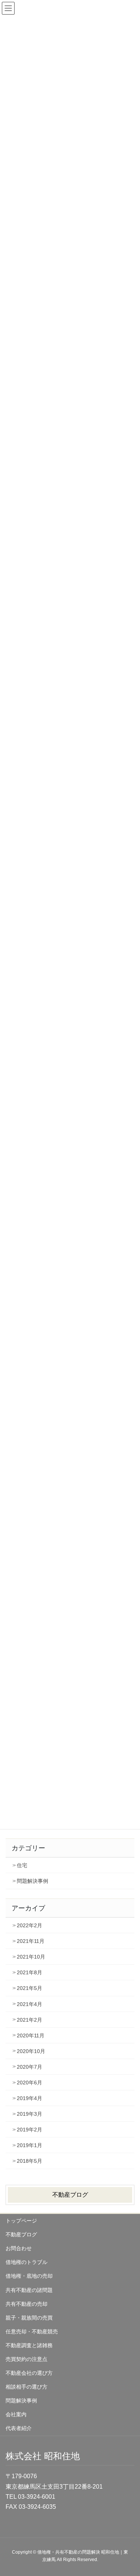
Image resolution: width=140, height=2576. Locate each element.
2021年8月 (29, 1972)
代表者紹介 (19, 2428)
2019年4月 (29, 2098)
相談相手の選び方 (27, 2387)
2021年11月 (31, 1941)
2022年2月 (29, 1925)
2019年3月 (29, 2114)
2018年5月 (29, 2161)
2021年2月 (29, 2020)
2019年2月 (29, 2130)
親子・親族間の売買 (29, 2318)
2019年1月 (29, 2145)
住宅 (22, 1865)
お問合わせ (19, 2248)
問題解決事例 (32, 1881)
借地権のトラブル (27, 2262)
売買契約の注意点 (27, 2359)
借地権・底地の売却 (29, 2276)
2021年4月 (29, 2004)
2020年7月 (29, 2067)
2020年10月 (31, 2051)
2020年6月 (29, 2083)
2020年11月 (31, 2035)
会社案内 (16, 2414)
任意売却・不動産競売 (32, 2332)
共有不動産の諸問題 (29, 2290)
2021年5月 (29, 1988)
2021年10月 (31, 1957)
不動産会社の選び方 (29, 2373)
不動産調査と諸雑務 (29, 2345)
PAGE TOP (129, 2492)
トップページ (21, 2221)
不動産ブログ (70, 2195)
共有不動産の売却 (27, 2304)
